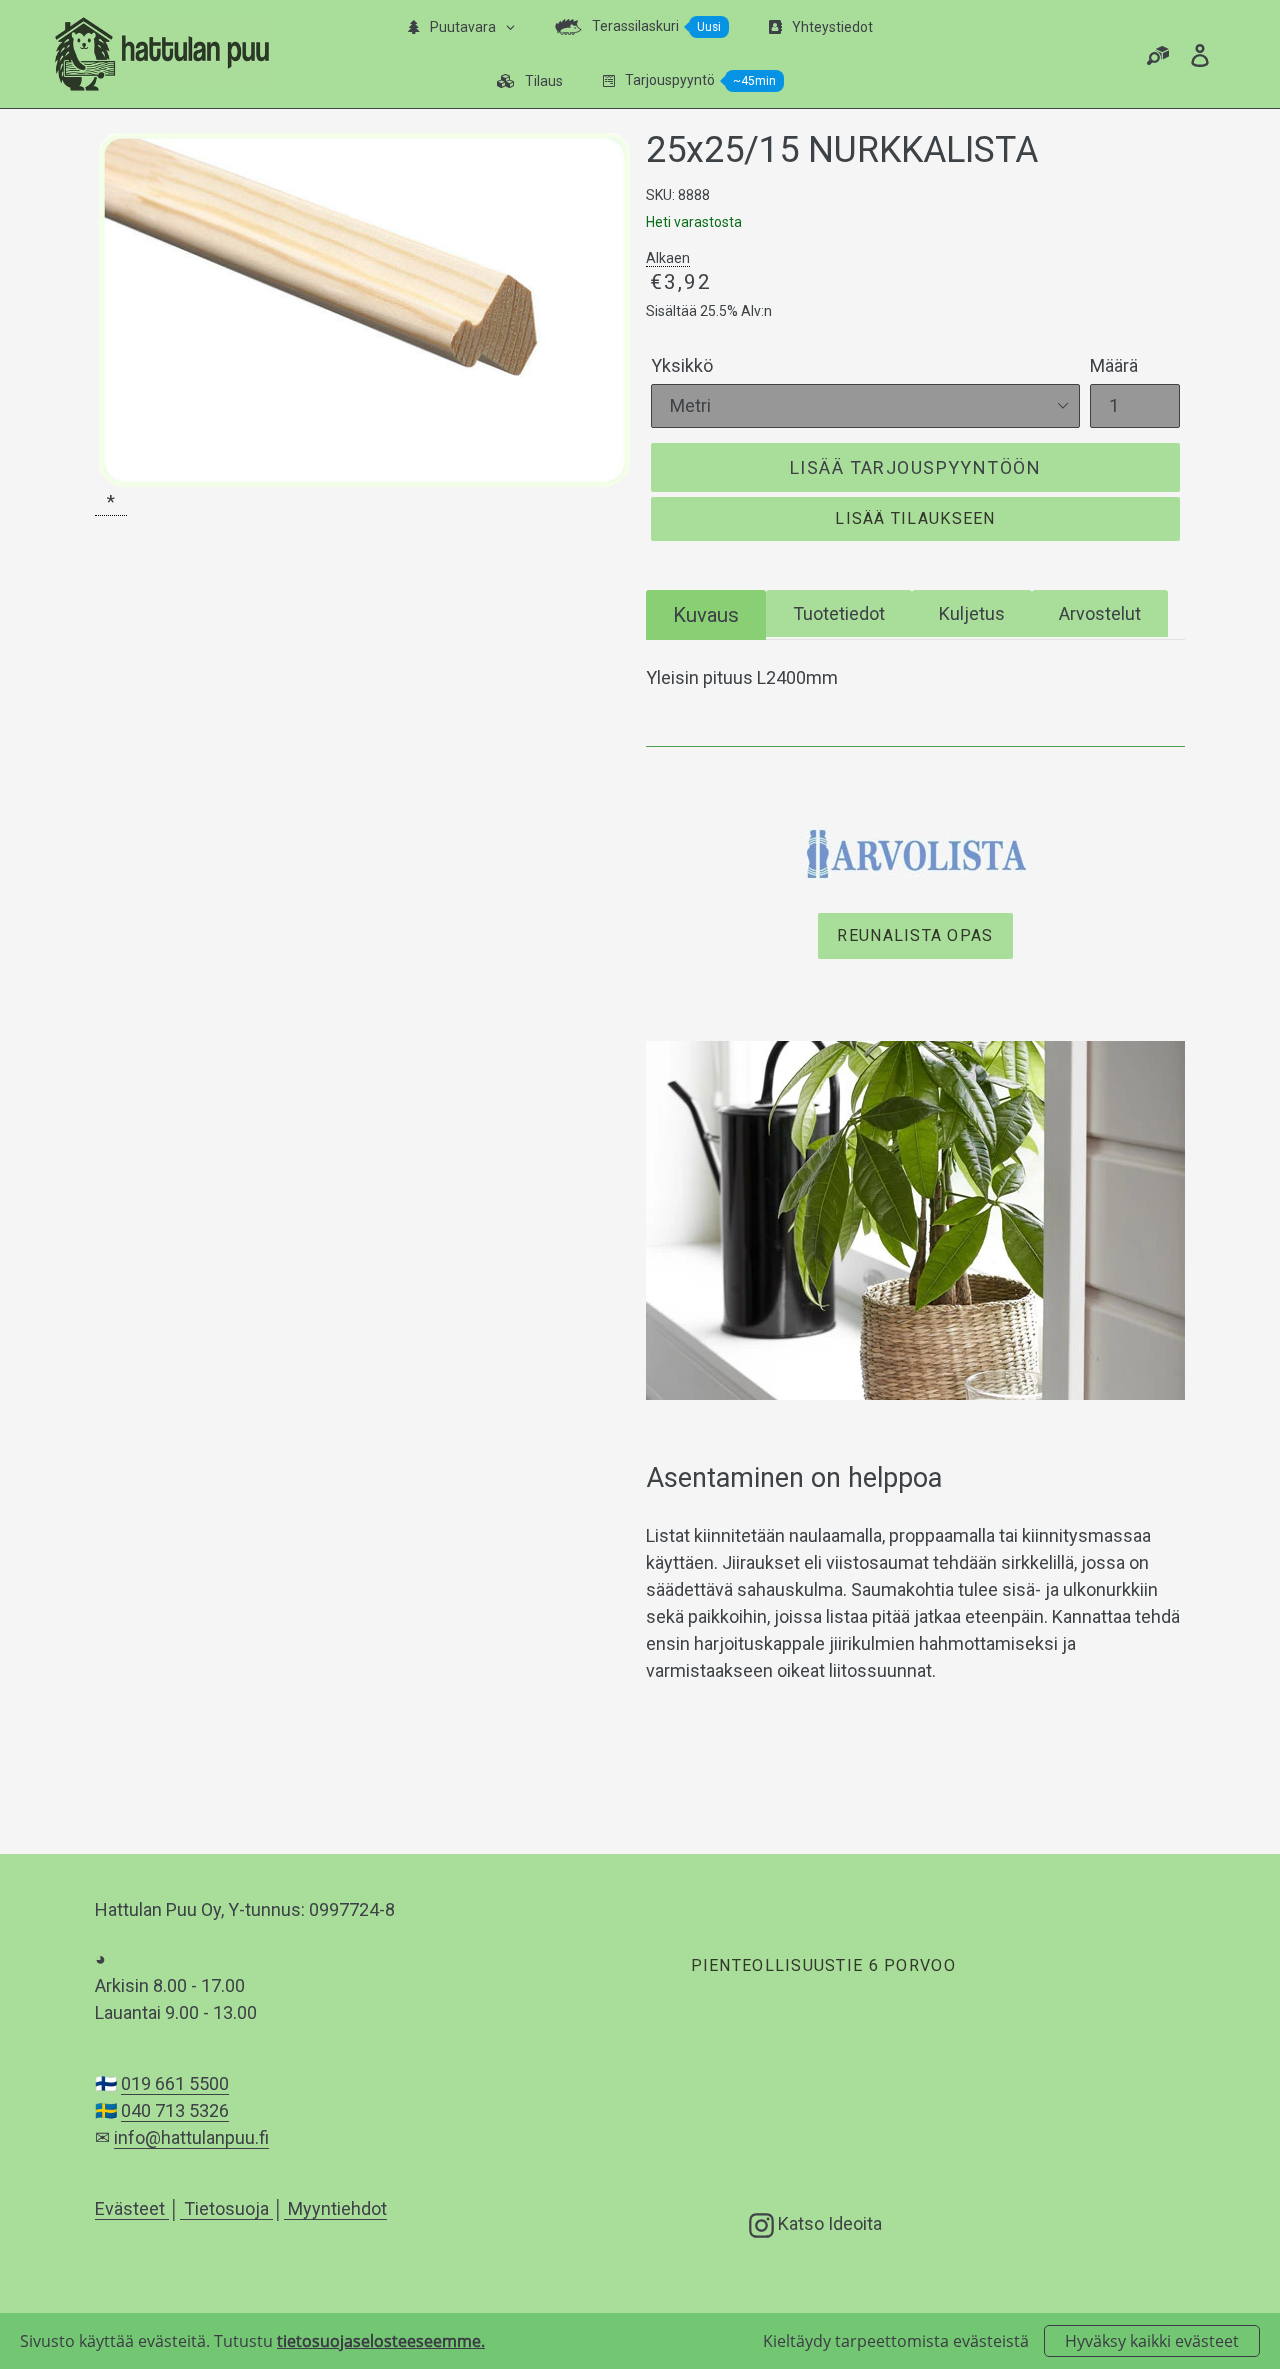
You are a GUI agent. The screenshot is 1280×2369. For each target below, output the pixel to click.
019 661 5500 (175, 2083)
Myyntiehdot (335, 2208)
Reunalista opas (915, 935)
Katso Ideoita (828, 2223)
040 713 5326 (175, 2110)
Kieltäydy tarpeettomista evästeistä (896, 2341)
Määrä (1114, 365)
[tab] (706, 614)
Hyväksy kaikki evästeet (1152, 2341)
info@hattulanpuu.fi (191, 2137)
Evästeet (132, 2208)
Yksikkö (682, 365)
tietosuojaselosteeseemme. (381, 2341)
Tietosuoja (226, 2208)
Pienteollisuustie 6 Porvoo (823, 1965)
